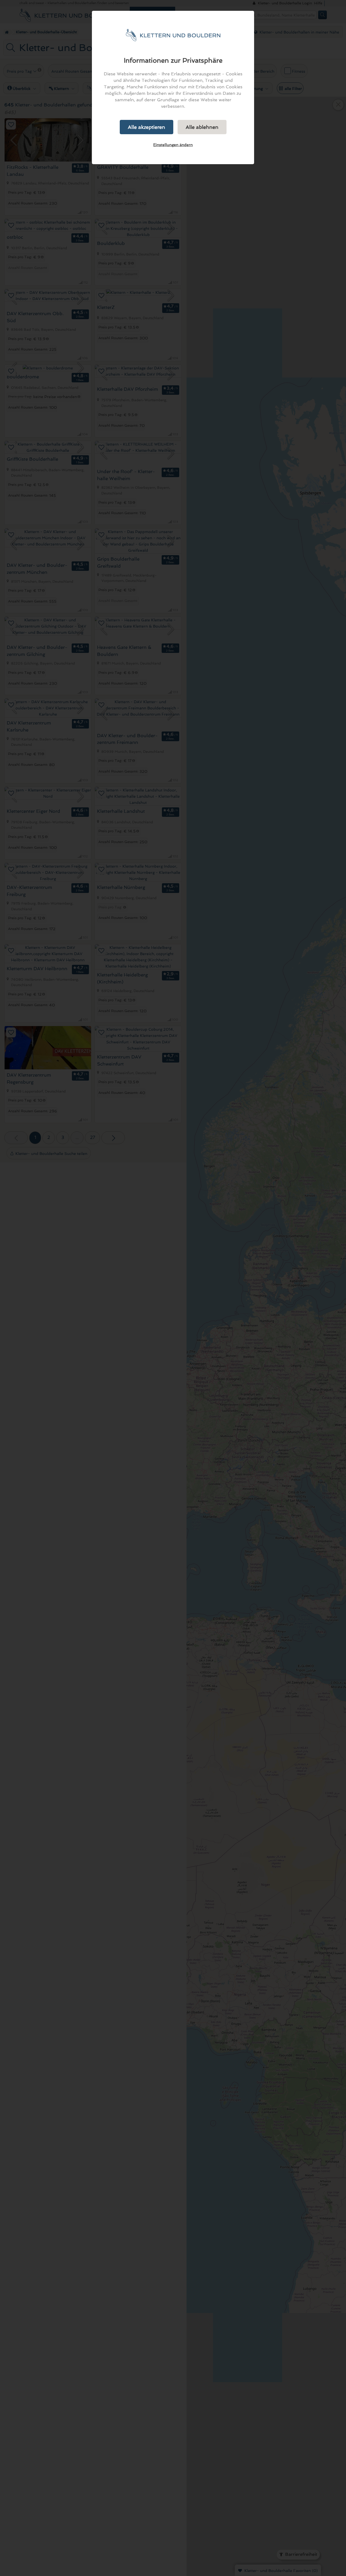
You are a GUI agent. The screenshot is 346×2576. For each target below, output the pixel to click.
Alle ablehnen (202, 127)
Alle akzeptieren (147, 127)
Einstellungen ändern (173, 145)
